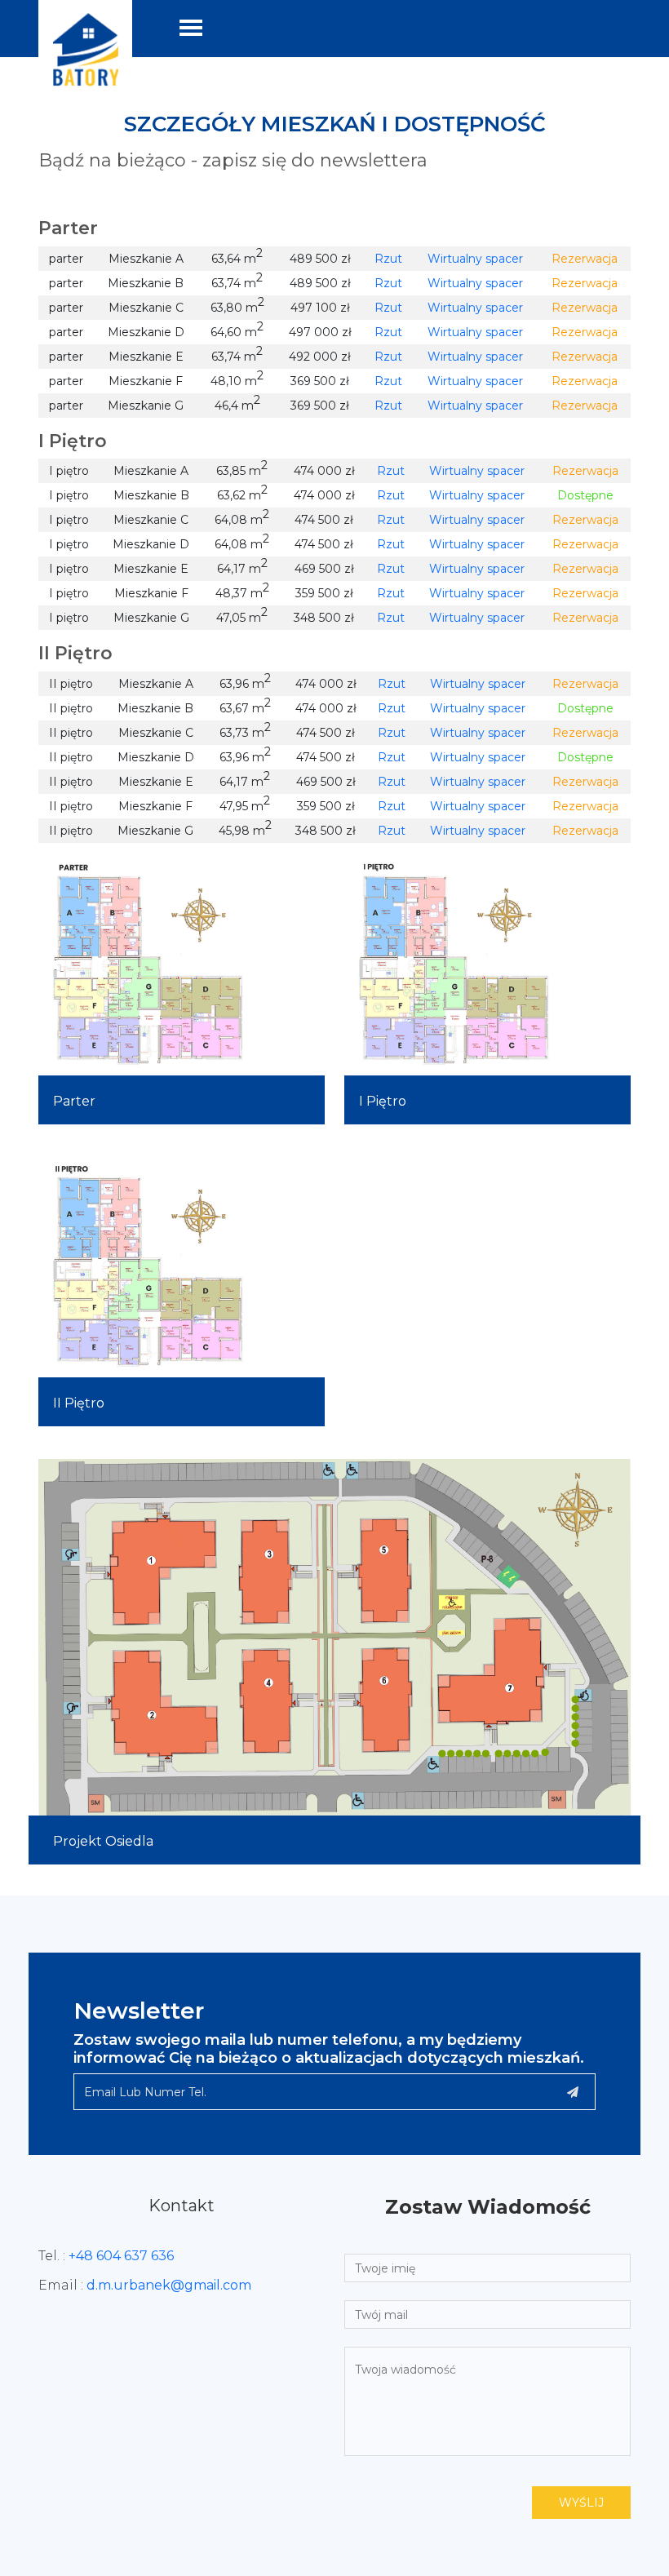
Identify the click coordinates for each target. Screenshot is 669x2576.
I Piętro (383, 1101)
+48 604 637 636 (121, 2256)
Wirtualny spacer (475, 259)
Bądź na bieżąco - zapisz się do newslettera (233, 161)
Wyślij (581, 2503)
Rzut (388, 259)
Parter (74, 1101)
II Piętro (79, 1403)
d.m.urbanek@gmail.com (169, 2285)
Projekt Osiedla (103, 1841)
